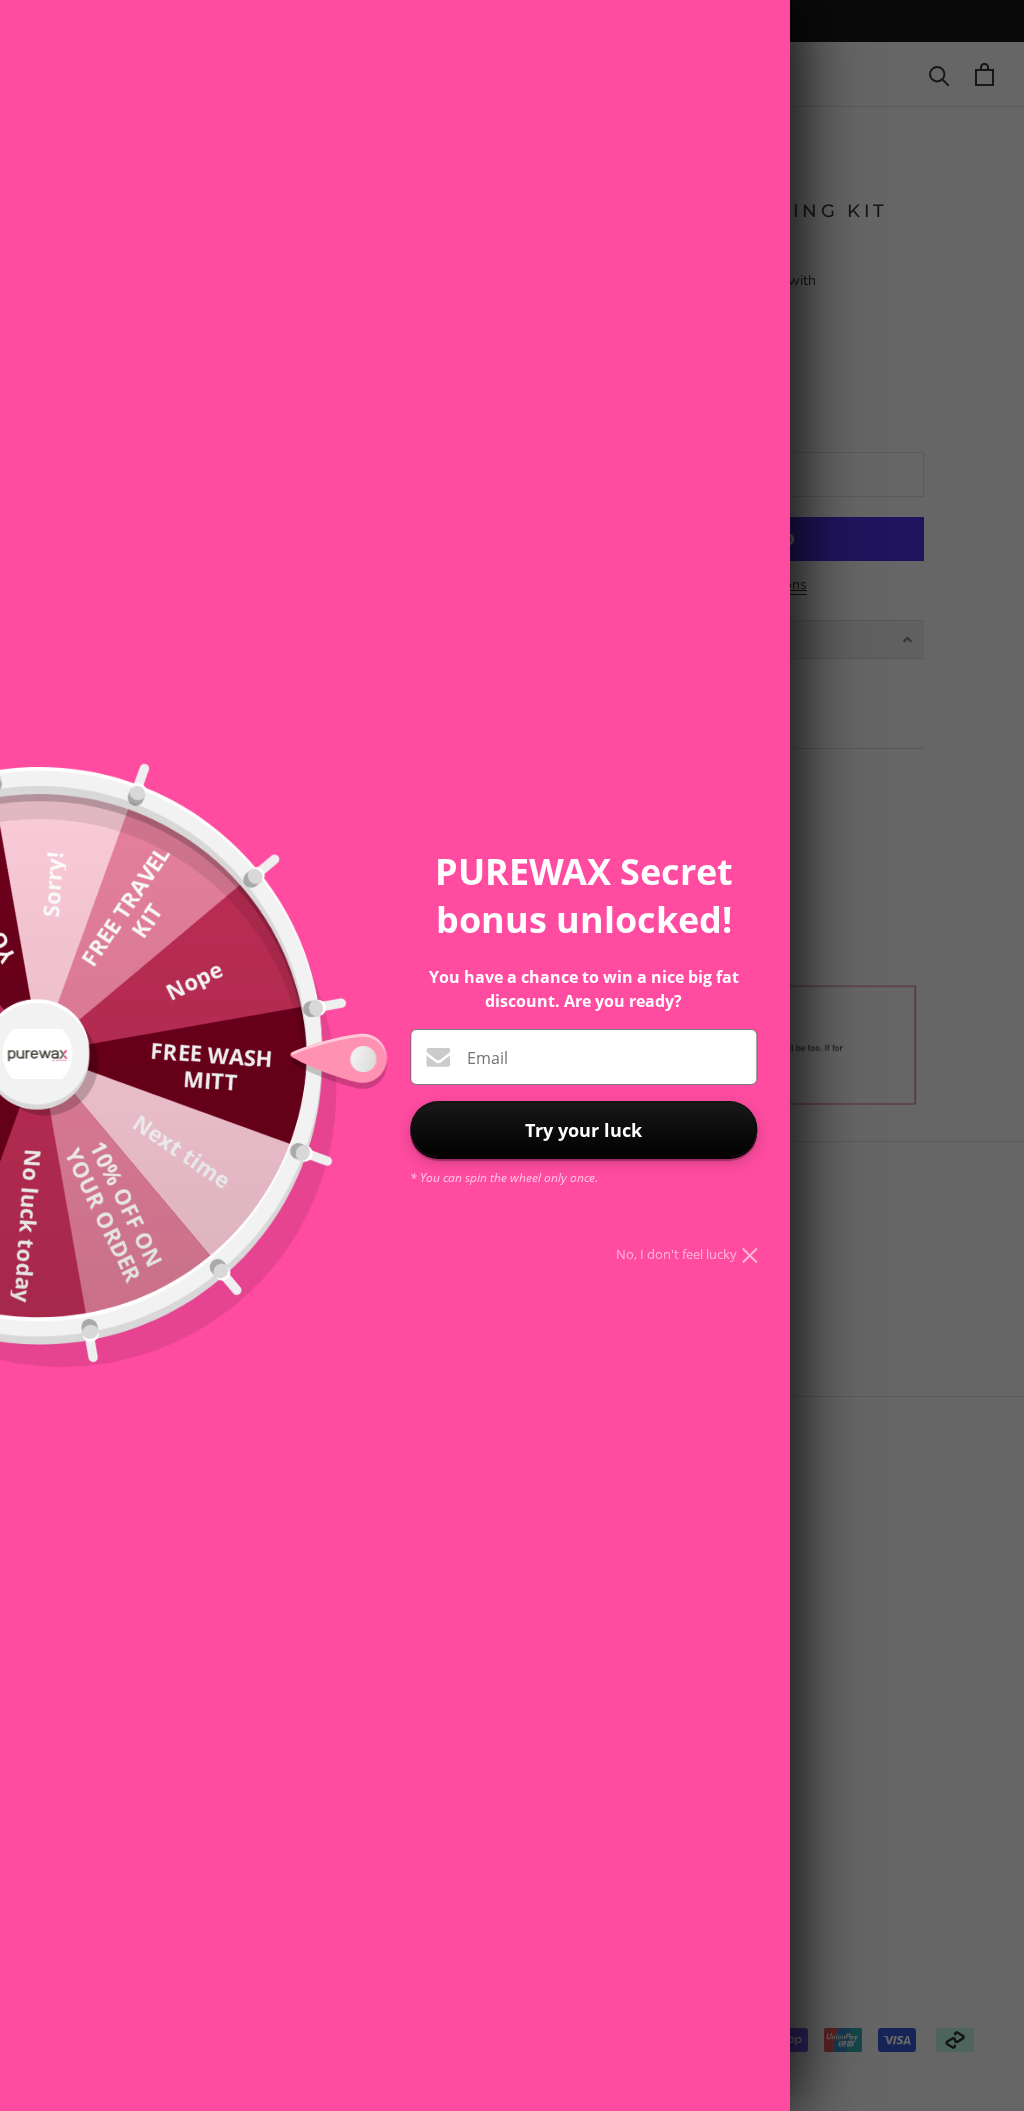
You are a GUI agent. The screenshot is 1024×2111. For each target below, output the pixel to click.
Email (487, 1058)
